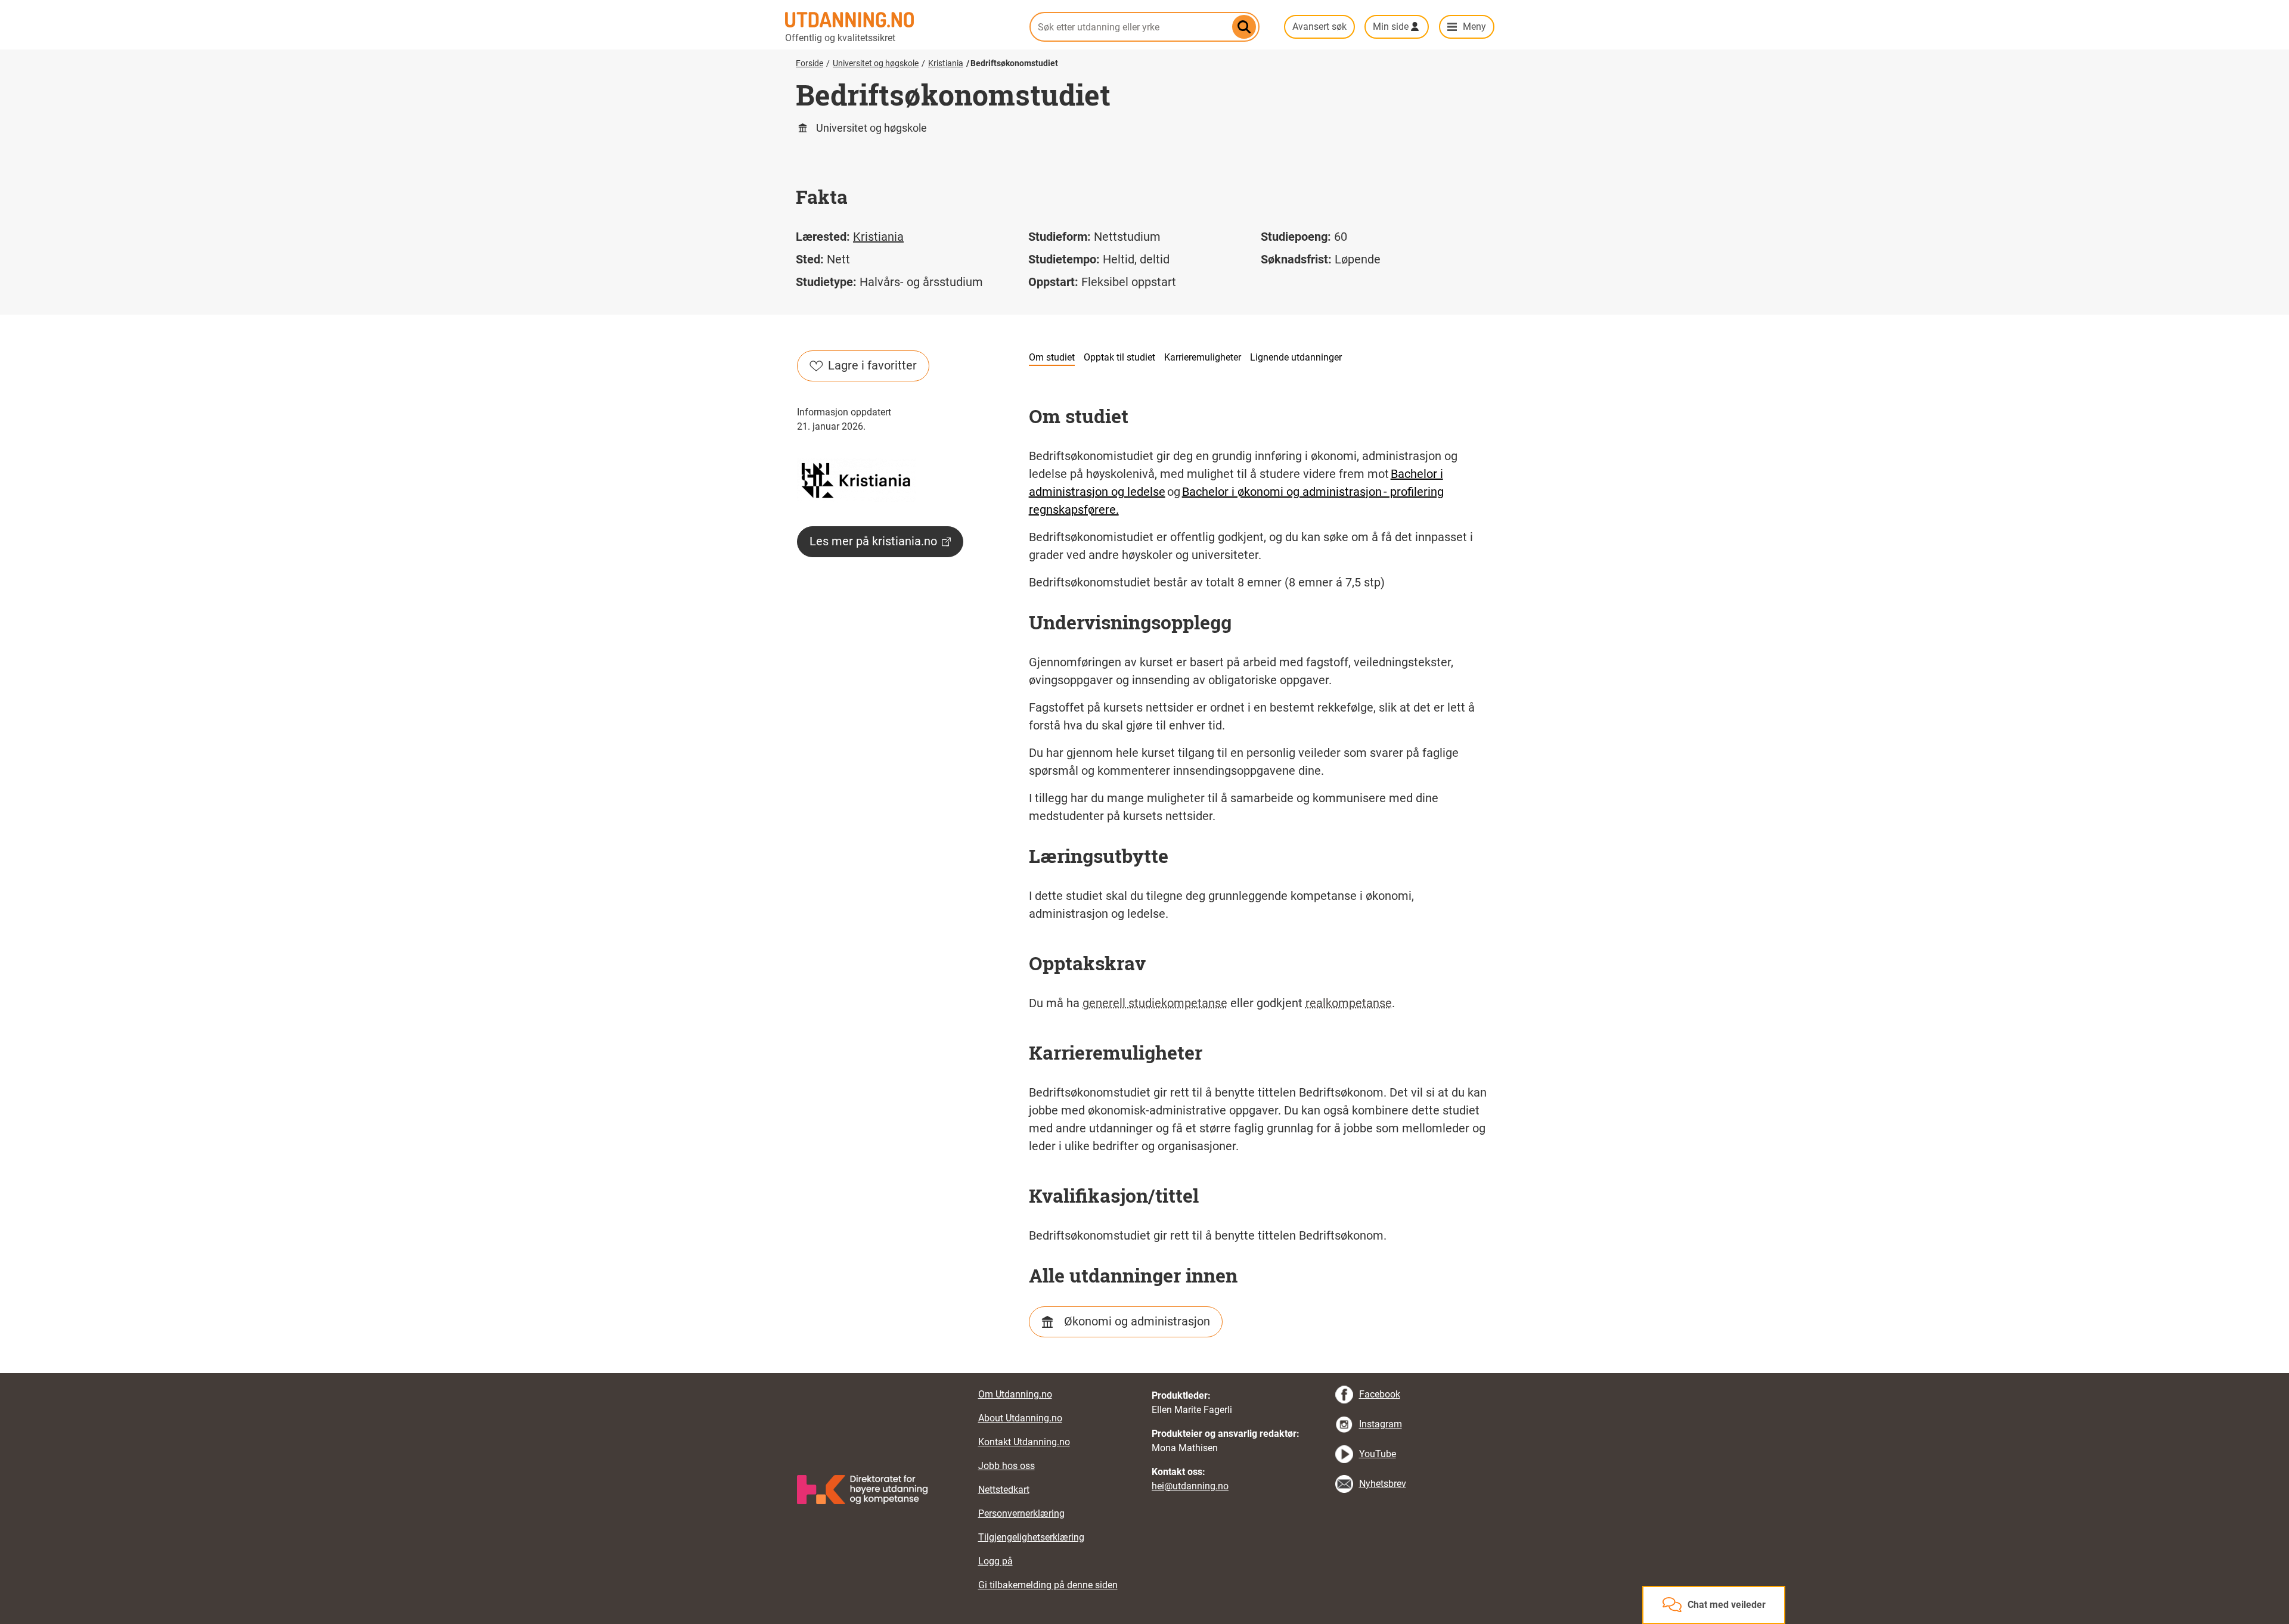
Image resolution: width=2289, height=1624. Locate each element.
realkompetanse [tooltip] (1349, 1003)
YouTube (1378, 1454)
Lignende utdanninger (1296, 357)
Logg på (995, 1561)
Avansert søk (1319, 27)
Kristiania (946, 63)
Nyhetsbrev (1383, 1484)
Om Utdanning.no (1015, 1394)
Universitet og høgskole (876, 63)
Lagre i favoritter (872, 365)
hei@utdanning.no (1190, 1486)
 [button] (1144, 1373)
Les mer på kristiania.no (873, 541)
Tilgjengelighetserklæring (1031, 1537)
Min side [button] (1391, 27)
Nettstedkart (1004, 1490)
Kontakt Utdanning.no (1024, 1442)
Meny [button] (1474, 27)
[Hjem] (900, 20)
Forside (809, 63)
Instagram (1381, 1424)
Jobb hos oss (1007, 1466)
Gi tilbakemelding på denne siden (1048, 1585)
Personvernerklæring (1021, 1513)
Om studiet (1052, 357)
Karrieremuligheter (1203, 357)
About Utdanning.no (1020, 1418)
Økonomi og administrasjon (1137, 1321)
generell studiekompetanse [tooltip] (1155, 1003)
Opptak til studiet (1119, 357)
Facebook (1380, 1394)
